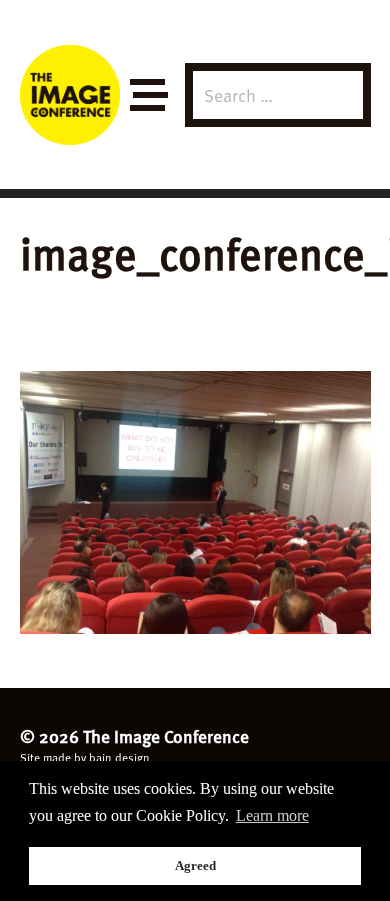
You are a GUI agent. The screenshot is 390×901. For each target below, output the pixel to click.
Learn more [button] (272, 815)
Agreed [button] (195, 865)
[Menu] (147, 95)
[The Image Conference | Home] (70, 95)
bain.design (119, 757)
